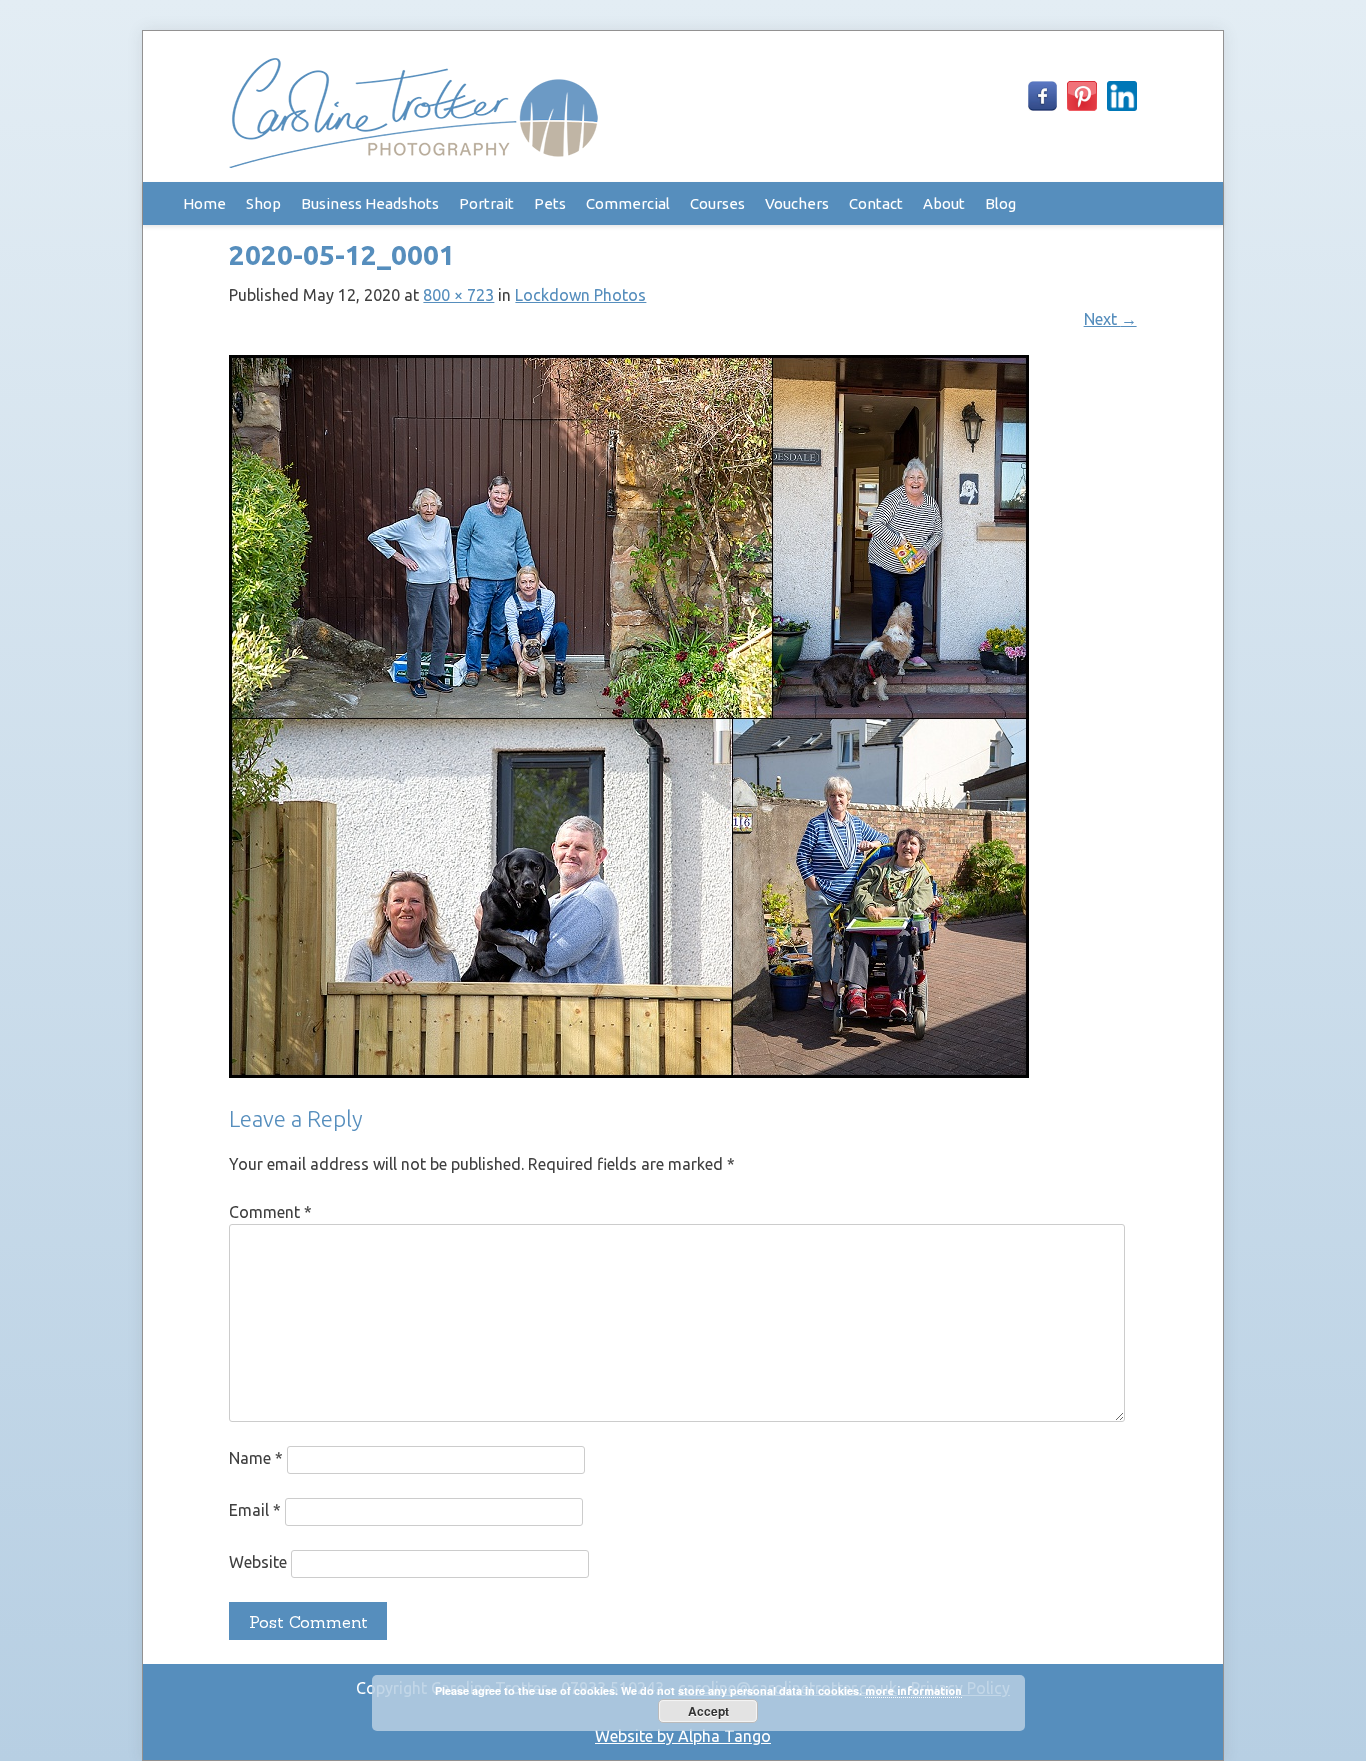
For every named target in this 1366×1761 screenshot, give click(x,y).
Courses (717, 203)
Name (256, 1458)
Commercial (628, 203)
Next (1110, 319)
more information (913, 1691)
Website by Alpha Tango (683, 1736)
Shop (263, 203)
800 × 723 (458, 295)
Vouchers (797, 203)
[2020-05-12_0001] (629, 1072)
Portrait (486, 203)
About (944, 203)
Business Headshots (370, 203)
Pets (550, 203)
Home (204, 203)
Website (258, 1562)
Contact (876, 203)
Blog (1000, 203)
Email (255, 1510)
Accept (708, 1711)
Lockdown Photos (580, 295)
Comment (270, 1212)
